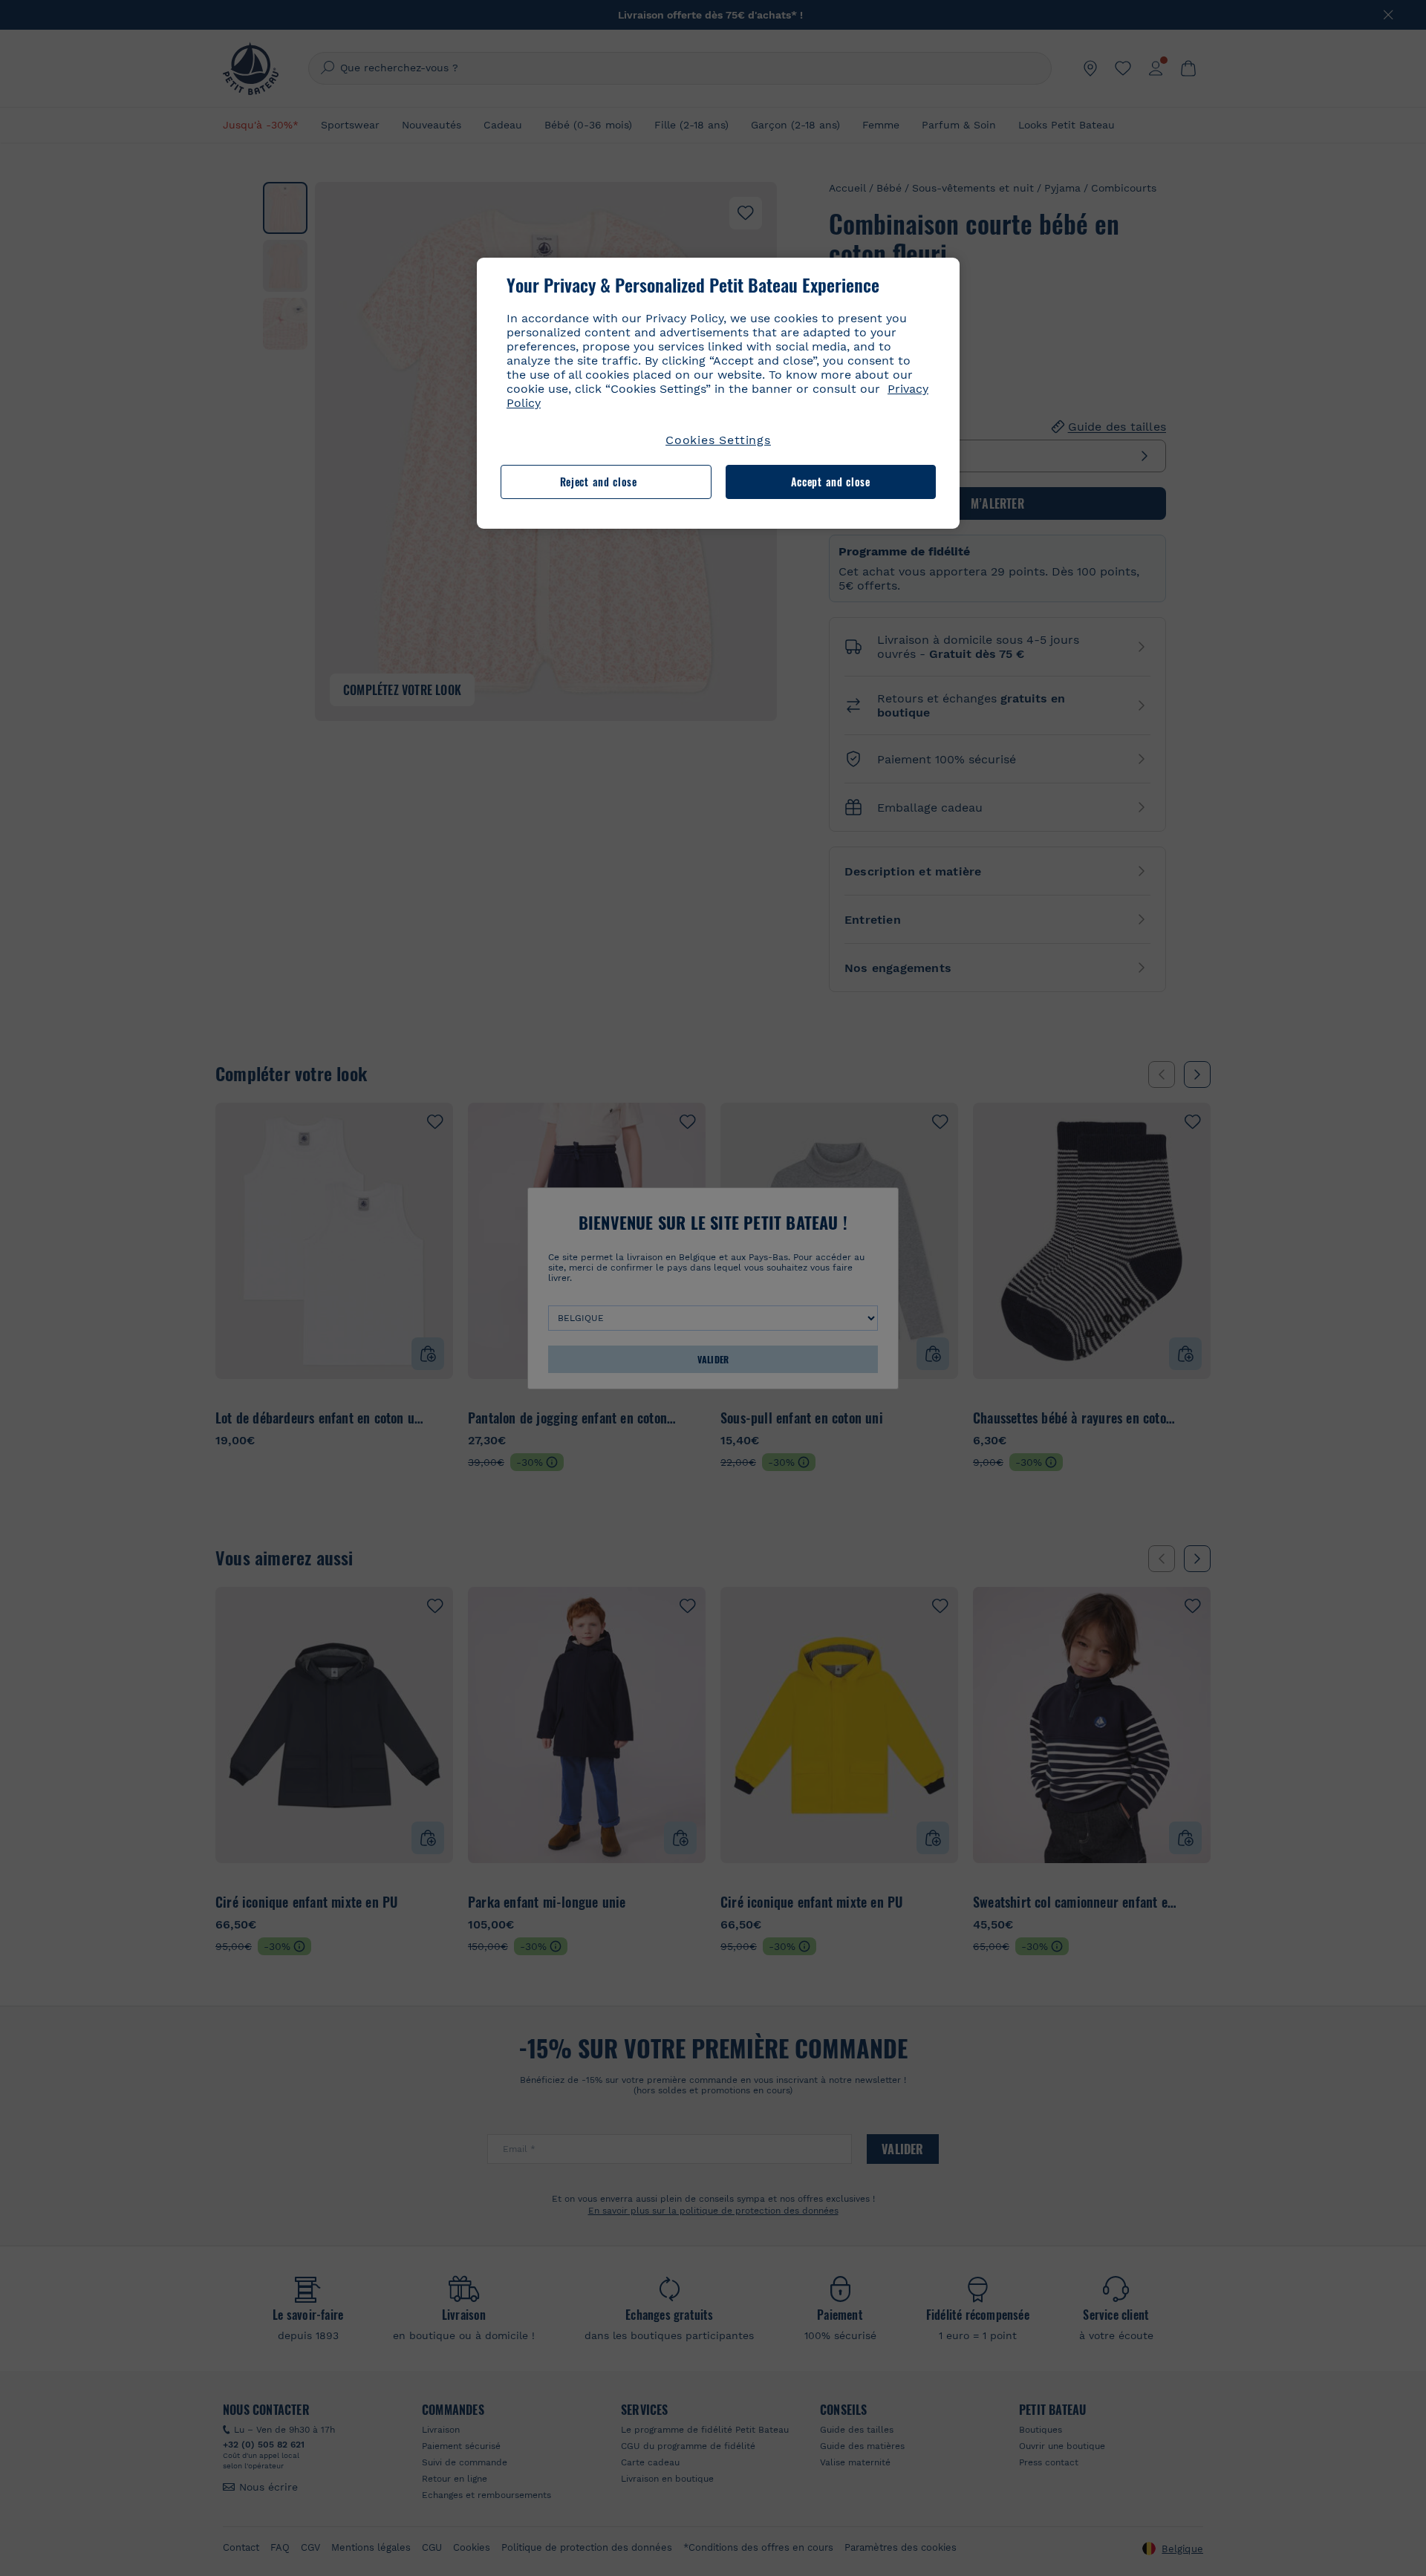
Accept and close (831, 482)
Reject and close (599, 482)
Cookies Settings (718, 440)
